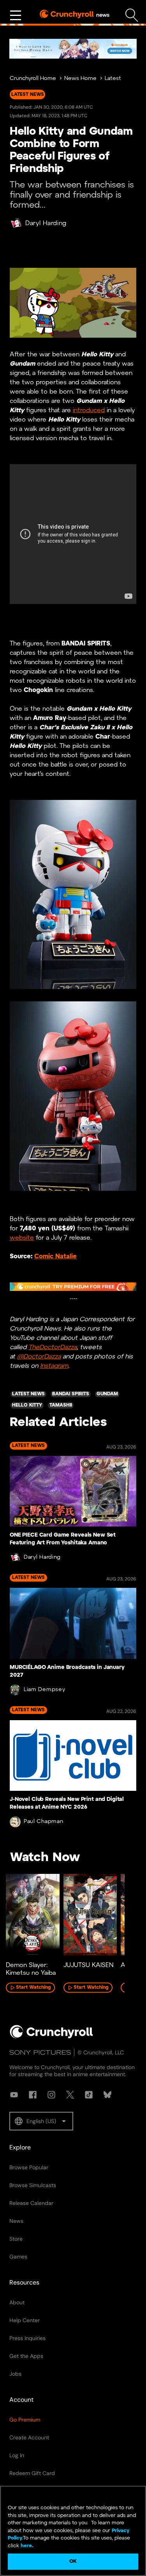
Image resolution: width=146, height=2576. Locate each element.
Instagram (54, 1366)
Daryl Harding (46, 223)
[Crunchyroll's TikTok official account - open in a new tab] (89, 2095)
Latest (113, 79)
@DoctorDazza (39, 1357)
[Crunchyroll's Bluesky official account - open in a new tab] (107, 2095)
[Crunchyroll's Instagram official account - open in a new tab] (51, 2095)
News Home (80, 79)
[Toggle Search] (132, 15)
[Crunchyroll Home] (51, 2037)
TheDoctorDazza (53, 1347)
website (22, 1238)
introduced (89, 410)
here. (26, 2546)
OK (73, 2561)
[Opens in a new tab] (73, 49)
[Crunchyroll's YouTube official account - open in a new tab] (14, 2095)
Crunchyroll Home (33, 79)
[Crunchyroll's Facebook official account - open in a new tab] (33, 2095)
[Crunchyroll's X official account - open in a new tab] (70, 2095)
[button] (41, 2121)
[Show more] (16, 16)
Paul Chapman (43, 1822)
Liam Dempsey (44, 1690)
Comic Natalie (55, 1257)
